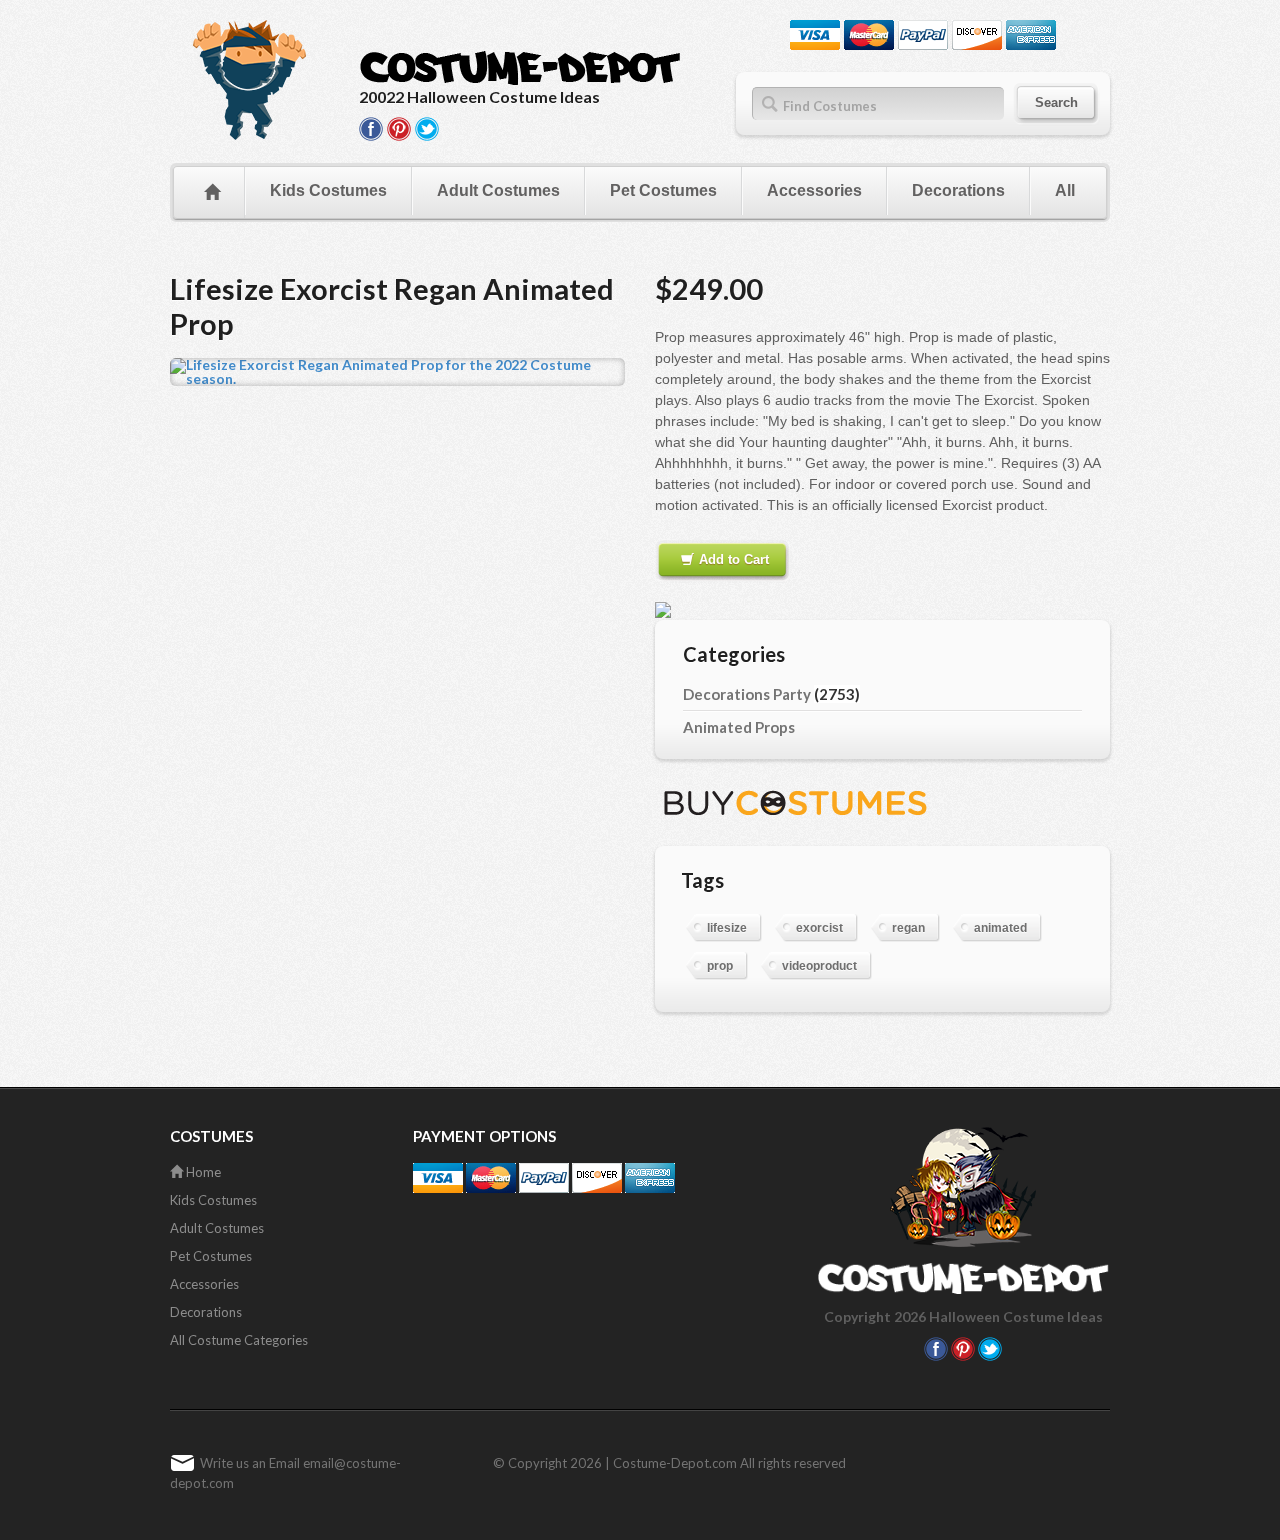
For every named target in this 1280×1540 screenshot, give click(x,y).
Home (202, 1172)
